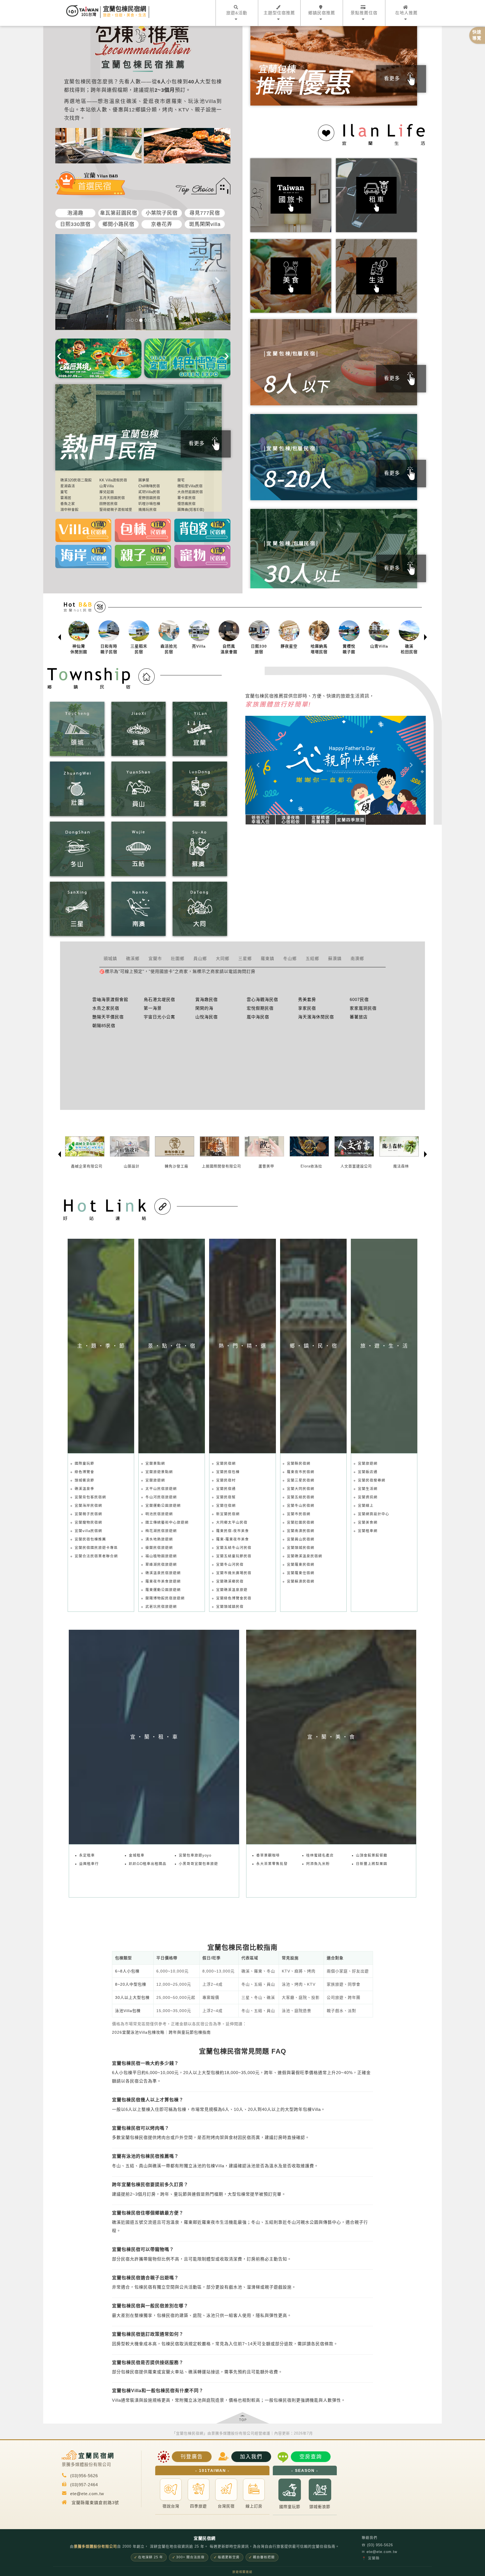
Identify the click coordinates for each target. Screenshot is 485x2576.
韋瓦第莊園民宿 (119, 213)
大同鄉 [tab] (223, 958)
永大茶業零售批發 (272, 1864)
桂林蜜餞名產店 (320, 1855)
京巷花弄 (162, 224)
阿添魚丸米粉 (318, 1864)
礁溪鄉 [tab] (133, 958)
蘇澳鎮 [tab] (335, 958)
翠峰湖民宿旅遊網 (161, 1565)
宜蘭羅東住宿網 (301, 1573)
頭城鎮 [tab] (110, 958)
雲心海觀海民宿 (262, 999)
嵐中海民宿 (258, 1017)
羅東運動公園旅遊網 (163, 1590)
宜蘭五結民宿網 (301, 1497)
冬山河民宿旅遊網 (161, 1497)
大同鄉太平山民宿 (232, 1523)
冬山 (69, 110)
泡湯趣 (75, 213)
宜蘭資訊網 (368, 1497)
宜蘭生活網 (368, 1489)
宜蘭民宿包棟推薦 (90, 1539)
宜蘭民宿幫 (226, 1497)
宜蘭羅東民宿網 (301, 1565)
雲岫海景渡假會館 (110, 999)
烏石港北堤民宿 (159, 999)
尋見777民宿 (205, 213)
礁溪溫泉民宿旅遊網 (163, 1573)
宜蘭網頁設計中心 (374, 1514)
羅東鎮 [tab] (267, 958)
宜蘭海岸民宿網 (88, 1506)
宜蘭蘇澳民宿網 (301, 1581)
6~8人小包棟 (127, 1971)
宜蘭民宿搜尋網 (372, 1480)
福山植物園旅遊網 (161, 1556)
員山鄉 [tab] (200, 958)
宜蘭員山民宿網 (301, 1539)
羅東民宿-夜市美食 (233, 1531)
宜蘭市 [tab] (155, 958)
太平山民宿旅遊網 (161, 1489)
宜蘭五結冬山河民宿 (234, 1548)
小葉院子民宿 (162, 213)
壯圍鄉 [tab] (178, 958)
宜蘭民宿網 (226, 1464)
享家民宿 (307, 1008)
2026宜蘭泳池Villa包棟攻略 (138, 2032)
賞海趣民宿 (207, 999)
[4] (141, 320)
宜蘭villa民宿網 (88, 1531)
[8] (158, 320)
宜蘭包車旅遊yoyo (195, 1855)
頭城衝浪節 (84, 1480)
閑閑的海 (204, 1008)
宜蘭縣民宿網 (299, 1464)
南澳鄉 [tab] (357, 958)
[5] (145, 320)
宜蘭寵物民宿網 (88, 1523)
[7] (154, 320)
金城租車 (137, 1855)
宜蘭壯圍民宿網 (301, 1523)
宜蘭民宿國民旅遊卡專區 (96, 1548)
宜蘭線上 (366, 1506)
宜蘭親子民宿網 (88, 1514)
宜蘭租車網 (368, 1531)
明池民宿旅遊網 (159, 1514)
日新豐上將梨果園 (372, 1864)
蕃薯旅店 (359, 1017)
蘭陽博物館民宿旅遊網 (165, 1598)
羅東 (177, 101)
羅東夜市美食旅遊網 (163, 1581)
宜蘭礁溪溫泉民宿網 (305, 1556)
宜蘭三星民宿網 (301, 1480)
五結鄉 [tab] (312, 958)
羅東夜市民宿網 (301, 1472)
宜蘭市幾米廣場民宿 (234, 1573)
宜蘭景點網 (155, 1464)
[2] (132, 320)
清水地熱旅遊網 (159, 1539)
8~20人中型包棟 (131, 1984)
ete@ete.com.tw (379, 2552)
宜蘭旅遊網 (155, 1480)
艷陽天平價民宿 (108, 1017)
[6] (149, 320)
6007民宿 (359, 999)
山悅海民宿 (207, 1017)
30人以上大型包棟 (132, 1997)
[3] (136, 320)
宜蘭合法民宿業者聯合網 (96, 1556)
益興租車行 (89, 1864)
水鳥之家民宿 (106, 1008)
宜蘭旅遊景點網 (159, 1472)
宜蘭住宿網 (226, 1506)
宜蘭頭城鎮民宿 (230, 1607)
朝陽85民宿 (104, 1026)
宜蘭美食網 (368, 1523)
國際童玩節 (84, 1464)
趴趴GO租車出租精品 (148, 1864)
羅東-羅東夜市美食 (233, 1539)
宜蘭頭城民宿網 (301, 1548)
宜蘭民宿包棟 (228, 1472)
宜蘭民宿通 (226, 1489)
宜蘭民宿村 (226, 1480)
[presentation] (59, 355)
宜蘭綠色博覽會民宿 (234, 1598)
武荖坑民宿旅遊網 (161, 1607)
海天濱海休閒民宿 (316, 1017)
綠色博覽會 (84, 1472)
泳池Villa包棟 (128, 2011)
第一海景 (153, 1008)
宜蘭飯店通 (368, 1472)
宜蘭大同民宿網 (301, 1489)
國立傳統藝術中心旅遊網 (167, 1523)
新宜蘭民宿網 (228, 1514)
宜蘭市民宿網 (299, 1514)
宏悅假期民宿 (260, 1008)
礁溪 (132, 101)
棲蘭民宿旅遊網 (159, 1548)
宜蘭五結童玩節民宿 (234, 1556)
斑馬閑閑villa (205, 224)
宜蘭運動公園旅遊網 (163, 1506)
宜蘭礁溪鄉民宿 (230, 1581)
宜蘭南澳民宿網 (301, 1531)
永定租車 (87, 1855)
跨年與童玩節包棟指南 (190, 2032)
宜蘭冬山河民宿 (230, 1565)
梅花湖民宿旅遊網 (161, 1531)
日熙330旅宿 (75, 224)
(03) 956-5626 (377, 2545)
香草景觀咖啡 (268, 1855)
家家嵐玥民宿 (363, 1008)
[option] (78, 637)
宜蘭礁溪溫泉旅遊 (232, 1590)
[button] (259, 765)
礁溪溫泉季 (84, 1489)
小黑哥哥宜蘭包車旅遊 (198, 1864)
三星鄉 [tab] (245, 958)
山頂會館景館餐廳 (372, 1855)
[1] (128, 320)
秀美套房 (307, 999)
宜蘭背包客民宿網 (90, 1497)
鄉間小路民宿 (118, 224)
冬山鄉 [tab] (290, 958)
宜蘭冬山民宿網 (301, 1506)
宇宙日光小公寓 (159, 1017)
